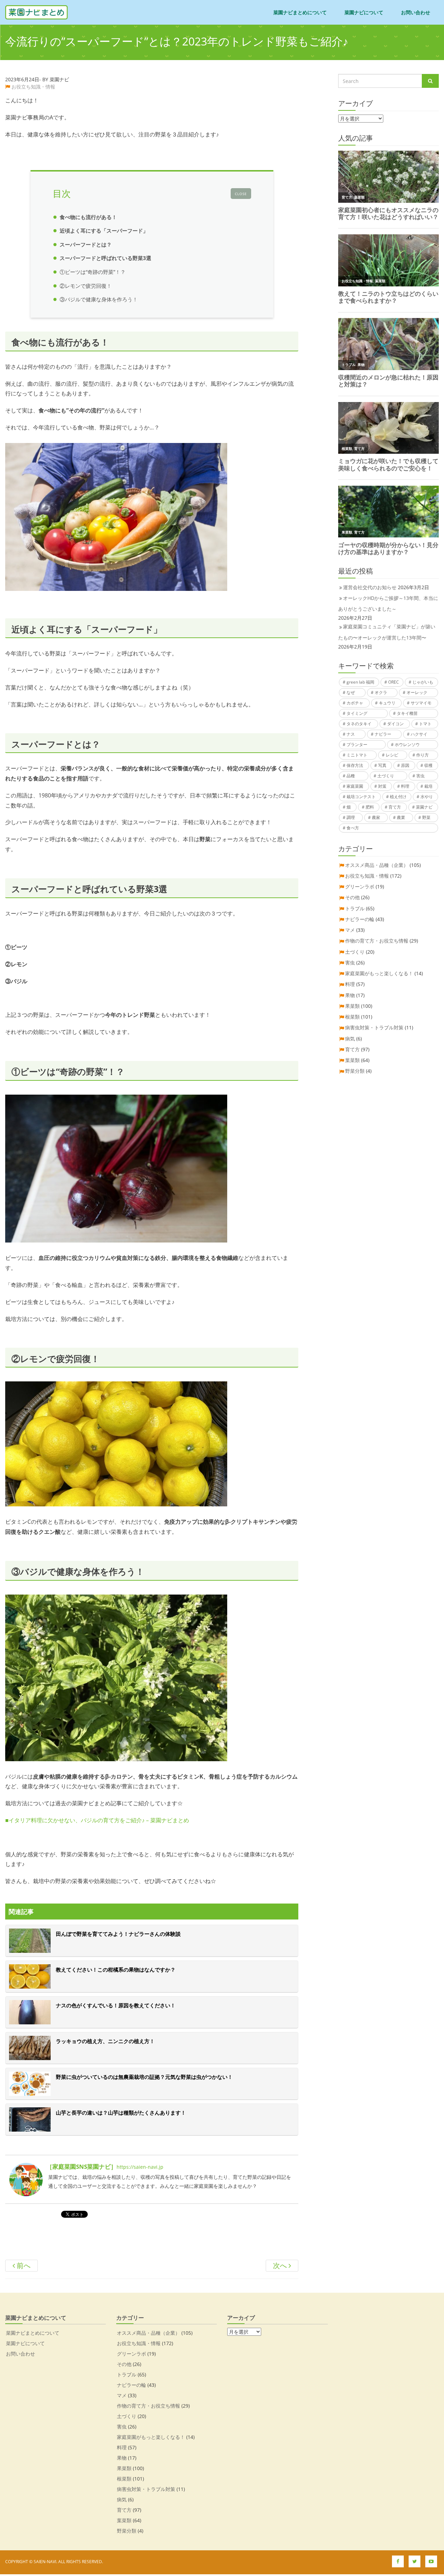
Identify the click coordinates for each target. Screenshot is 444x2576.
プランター (357, 745)
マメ (350, 930)
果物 (350, 995)
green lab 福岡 (360, 682)
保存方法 (355, 765)
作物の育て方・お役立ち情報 (377, 941)
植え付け (398, 797)
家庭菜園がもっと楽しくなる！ (379, 973)
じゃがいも (423, 682)
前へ (23, 2265)
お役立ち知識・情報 (33, 87)
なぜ (351, 692)
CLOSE (241, 194)
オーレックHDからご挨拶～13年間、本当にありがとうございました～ (388, 603)
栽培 (428, 786)
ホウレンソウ (407, 745)
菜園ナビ (424, 807)
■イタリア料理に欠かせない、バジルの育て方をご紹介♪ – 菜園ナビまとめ (97, 1820)
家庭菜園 (355, 786)
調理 (351, 817)
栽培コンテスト (361, 797)
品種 (351, 776)
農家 (376, 817)
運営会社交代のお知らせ (370, 587)
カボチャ (355, 703)
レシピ (392, 755)
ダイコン (395, 724)
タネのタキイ (359, 724)
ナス (351, 734)
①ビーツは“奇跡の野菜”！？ (93, 272)
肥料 (370, 807)
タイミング (357, 713)
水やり (427, 797)
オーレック (417, 692)
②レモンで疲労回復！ (86, 286)
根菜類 (352, 1017)
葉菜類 (352, 1060)
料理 (405, 786)
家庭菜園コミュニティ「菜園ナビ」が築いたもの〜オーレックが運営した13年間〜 (387, 632)
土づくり (386, 776)
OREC (394, 682)
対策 (382, 786)
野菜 (426, 817)
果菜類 (352, 1006)
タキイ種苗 (407, 713)
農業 (401, 817)
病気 (350, 1039)
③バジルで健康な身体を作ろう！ (99, 299)
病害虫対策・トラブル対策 (374, 1027)
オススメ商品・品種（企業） (377, 865)
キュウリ (387, 703)
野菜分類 (355, 1071)
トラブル (355, 908)
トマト (425, 724)
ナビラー (383, 734)
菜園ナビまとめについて (300, 12)
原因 (405, 765)
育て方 (395, 807)
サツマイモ (421, 703)
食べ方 (353, 828)
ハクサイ (419, 734)
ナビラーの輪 (360, 919)
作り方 (422, 755)
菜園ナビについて (364, 12)
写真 (382, 765)
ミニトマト (357, 755)
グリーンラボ (360, 886)
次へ (281, 2265)
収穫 (428, 765)
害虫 (420, 776)
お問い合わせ (416, 12)
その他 (352, 897)
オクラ (381, 692)
